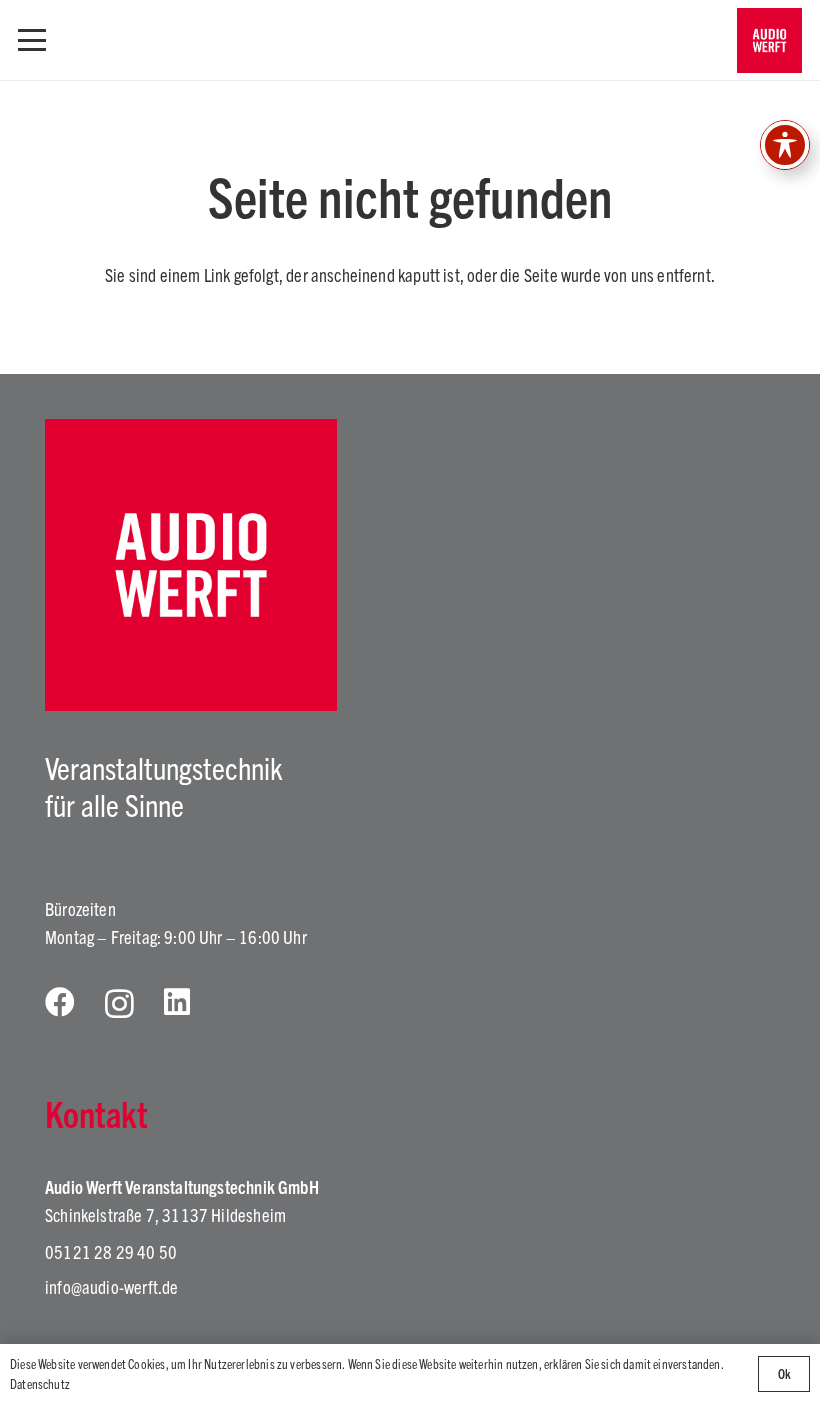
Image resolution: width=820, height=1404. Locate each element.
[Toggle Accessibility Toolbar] (785, 145)
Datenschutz (40, 1383)
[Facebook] (60, 1002)
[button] (32, 40)
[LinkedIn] (177, 1002)
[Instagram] (119, 1003)
